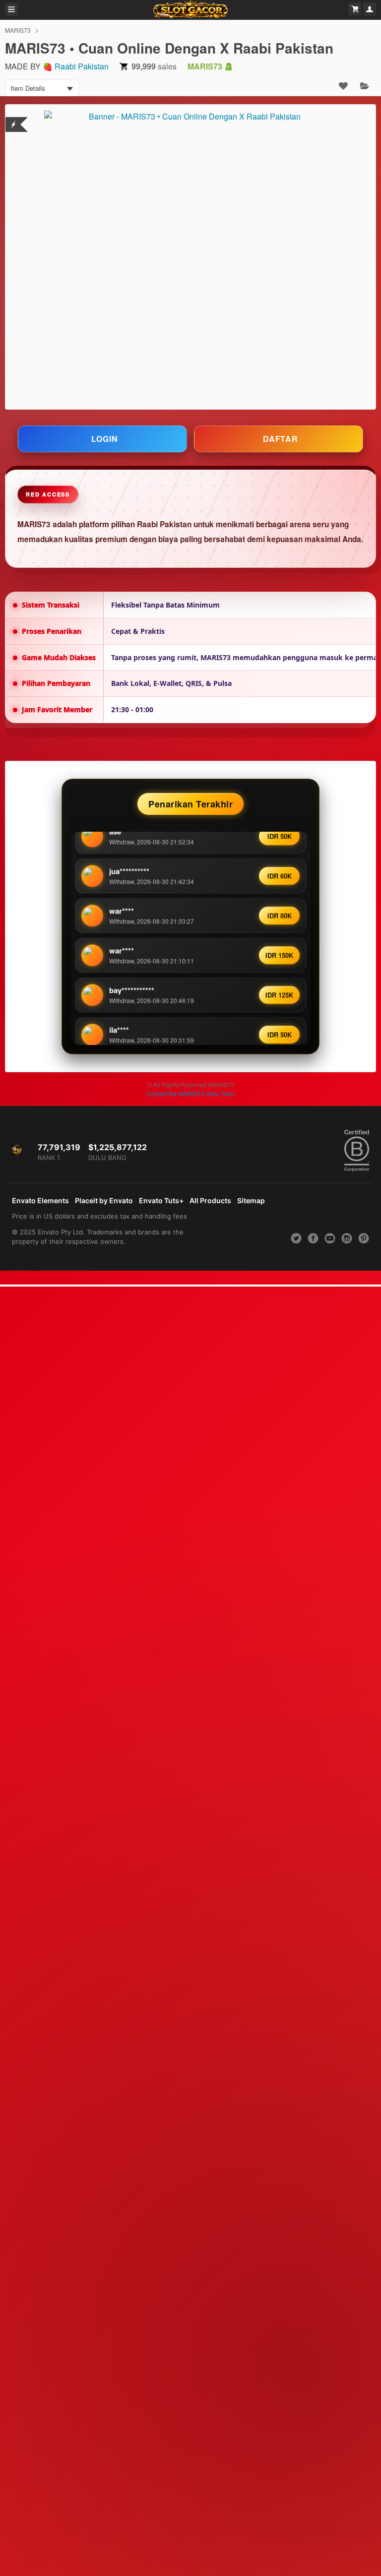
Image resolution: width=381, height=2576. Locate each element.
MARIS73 (18, 30)
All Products (210, 1200)
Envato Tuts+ (161, 1200)
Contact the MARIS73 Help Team (191, 1093)
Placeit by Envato (104, 1200)
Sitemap (251, 1200)
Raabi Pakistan (82, 66)
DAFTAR (281, 439)
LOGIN (105, 439)
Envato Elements (40, 1200)
